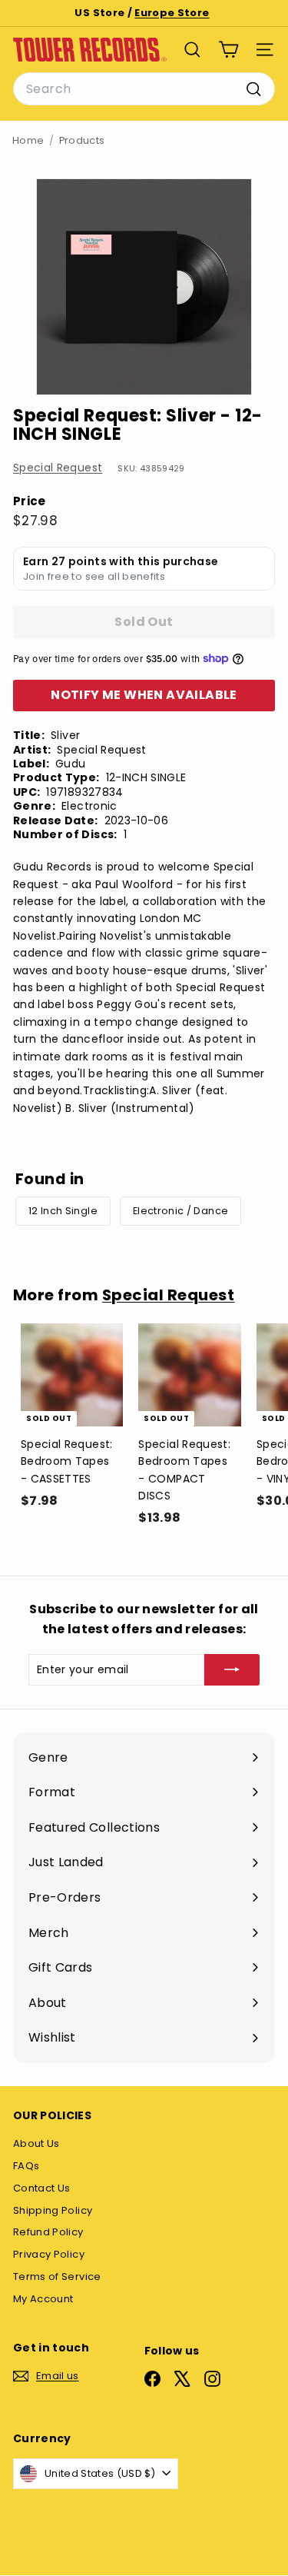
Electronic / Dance (180, 1211)
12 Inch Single (63, 1211)
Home (28, 140)
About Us (36, 2143)
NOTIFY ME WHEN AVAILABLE (144, 695)
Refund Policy (48, 2232)
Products (82, 140)
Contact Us (42, 2188)
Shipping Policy (53, 2210)
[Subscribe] (232, 1669)
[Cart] (228, 50)
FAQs (26, 2166)
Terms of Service (57, 2276)
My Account (43, 2299)
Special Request (58, 468)
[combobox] (144, 89)
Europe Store (172, 13)
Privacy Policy (49, 2254)
